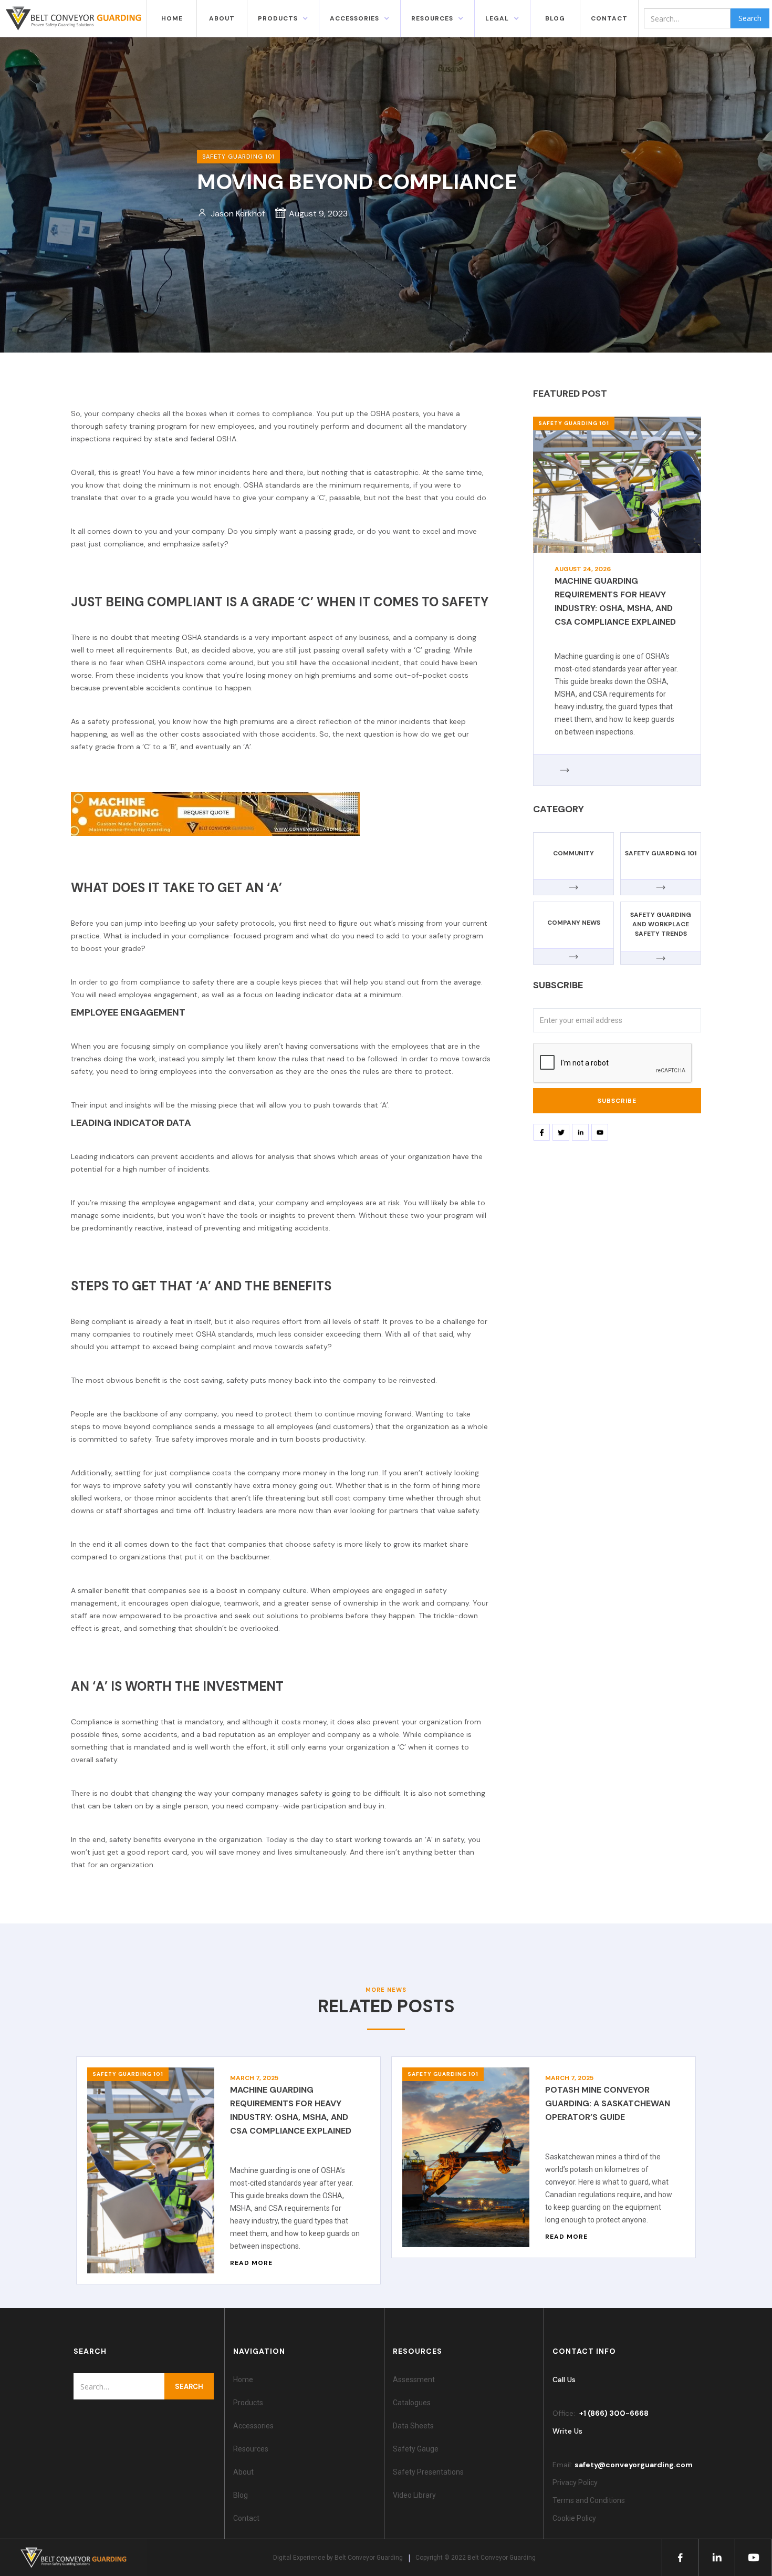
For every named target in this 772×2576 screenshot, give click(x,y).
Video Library (414, 2495)
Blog (241, 2495)
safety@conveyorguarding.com (634, 2465)
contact (609, 18)
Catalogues (412, 2403)
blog (555, 18)
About (222, 18)
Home (172, 18)
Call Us (564, 2380)
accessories (354, 18)
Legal (497, 18)
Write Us (567, 2431)
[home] (74, 18)
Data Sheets (413, 2426)
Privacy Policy (575, 2482)
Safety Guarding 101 (574, 423)
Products (278, 18)
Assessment (414, 2380)
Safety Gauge (416, 2449)
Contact (246, 2518)
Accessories (253, 2426)
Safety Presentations (428, 2472)
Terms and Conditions (589, 2500)
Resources (251, 2449)
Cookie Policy (576, 2518)
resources (432, 18)
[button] (283, 18)
